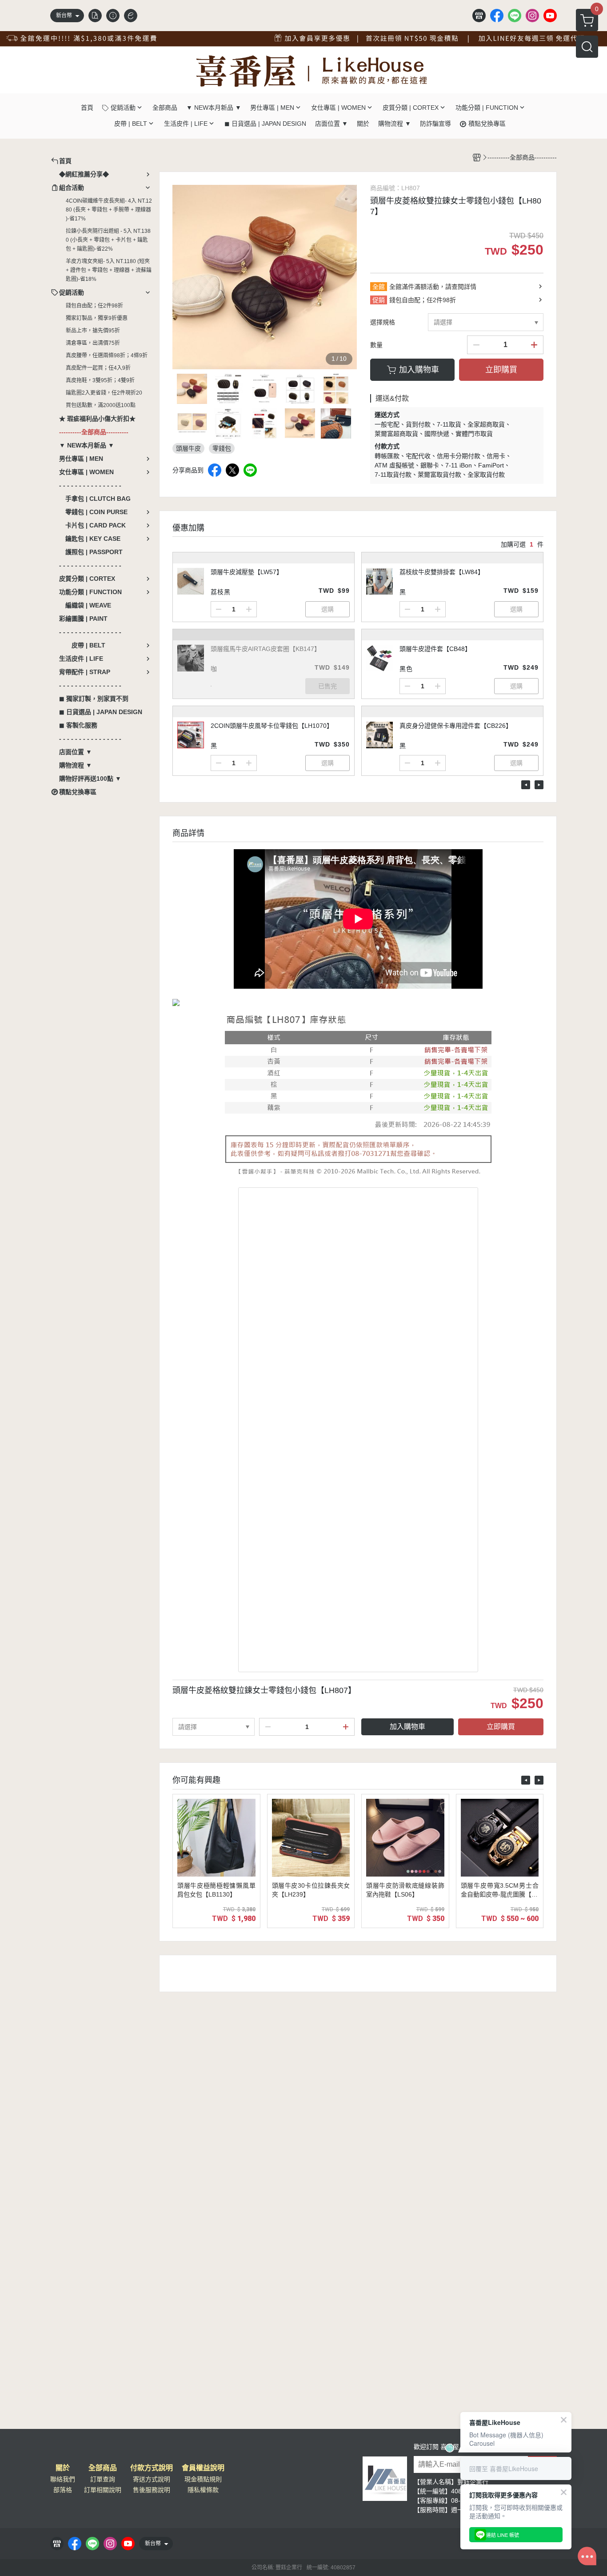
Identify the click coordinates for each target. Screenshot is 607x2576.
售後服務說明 (152, 2490)
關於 (63, 2468)
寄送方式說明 (152, 2479)
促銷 (379, 300)
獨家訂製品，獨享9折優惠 (97, 318)
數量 (376, 345)
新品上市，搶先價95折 (93, 331)
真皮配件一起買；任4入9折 (98, 368)
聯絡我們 (63, 2479)
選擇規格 (383, 322)
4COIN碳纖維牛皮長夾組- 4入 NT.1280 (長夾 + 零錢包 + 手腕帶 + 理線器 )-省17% (109, 210)
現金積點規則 (203, 2479)
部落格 (63, 2490)
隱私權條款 (203, 2490)
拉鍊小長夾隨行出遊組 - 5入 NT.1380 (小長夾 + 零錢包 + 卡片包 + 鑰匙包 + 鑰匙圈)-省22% (108, 240)
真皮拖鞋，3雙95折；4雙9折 (100, 380)
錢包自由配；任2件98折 (94, 306)
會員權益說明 (203, 2468)
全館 (379, 287)
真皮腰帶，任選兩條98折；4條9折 (107, 355)
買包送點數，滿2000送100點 (101, 405)
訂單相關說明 (103, 2490)
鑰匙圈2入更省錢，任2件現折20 (104, 393)
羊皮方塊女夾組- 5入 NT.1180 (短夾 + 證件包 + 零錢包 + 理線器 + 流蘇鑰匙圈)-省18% (109, 270)
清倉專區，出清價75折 (93, 343)
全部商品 (103, 2468)
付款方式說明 (152, 2468)
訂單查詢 (103, 2479)
